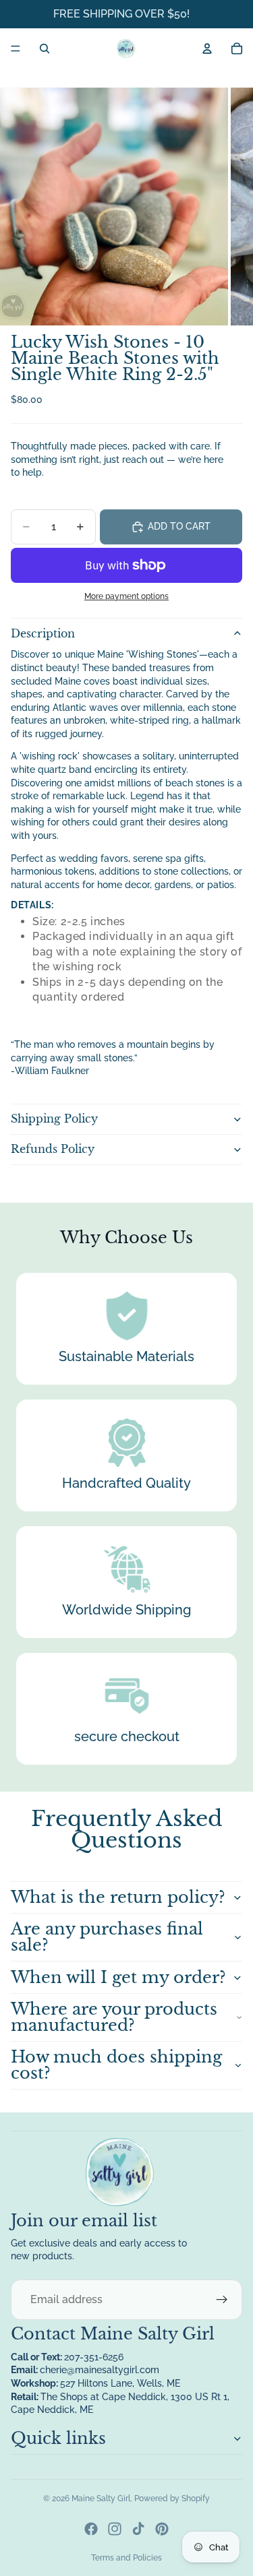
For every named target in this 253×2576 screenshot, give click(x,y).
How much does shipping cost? (116, 2065)
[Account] (207, 49)
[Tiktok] (138, 2529)
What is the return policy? (118, 1897)
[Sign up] (222, 2300)
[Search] (45, 49)
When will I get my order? (118, 1977)
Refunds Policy (53, 1149)
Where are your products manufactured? (114, 2017)
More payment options (126, 596)
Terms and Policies (126, 2558)
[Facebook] (91, 2529)
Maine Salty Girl (101, 2499)
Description (43, 633)
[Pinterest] (162, 2529)
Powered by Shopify (172, 2499)
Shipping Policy (54, 1119)
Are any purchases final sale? (107, 1937)
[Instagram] (115, 2529)
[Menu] (16, 49)
